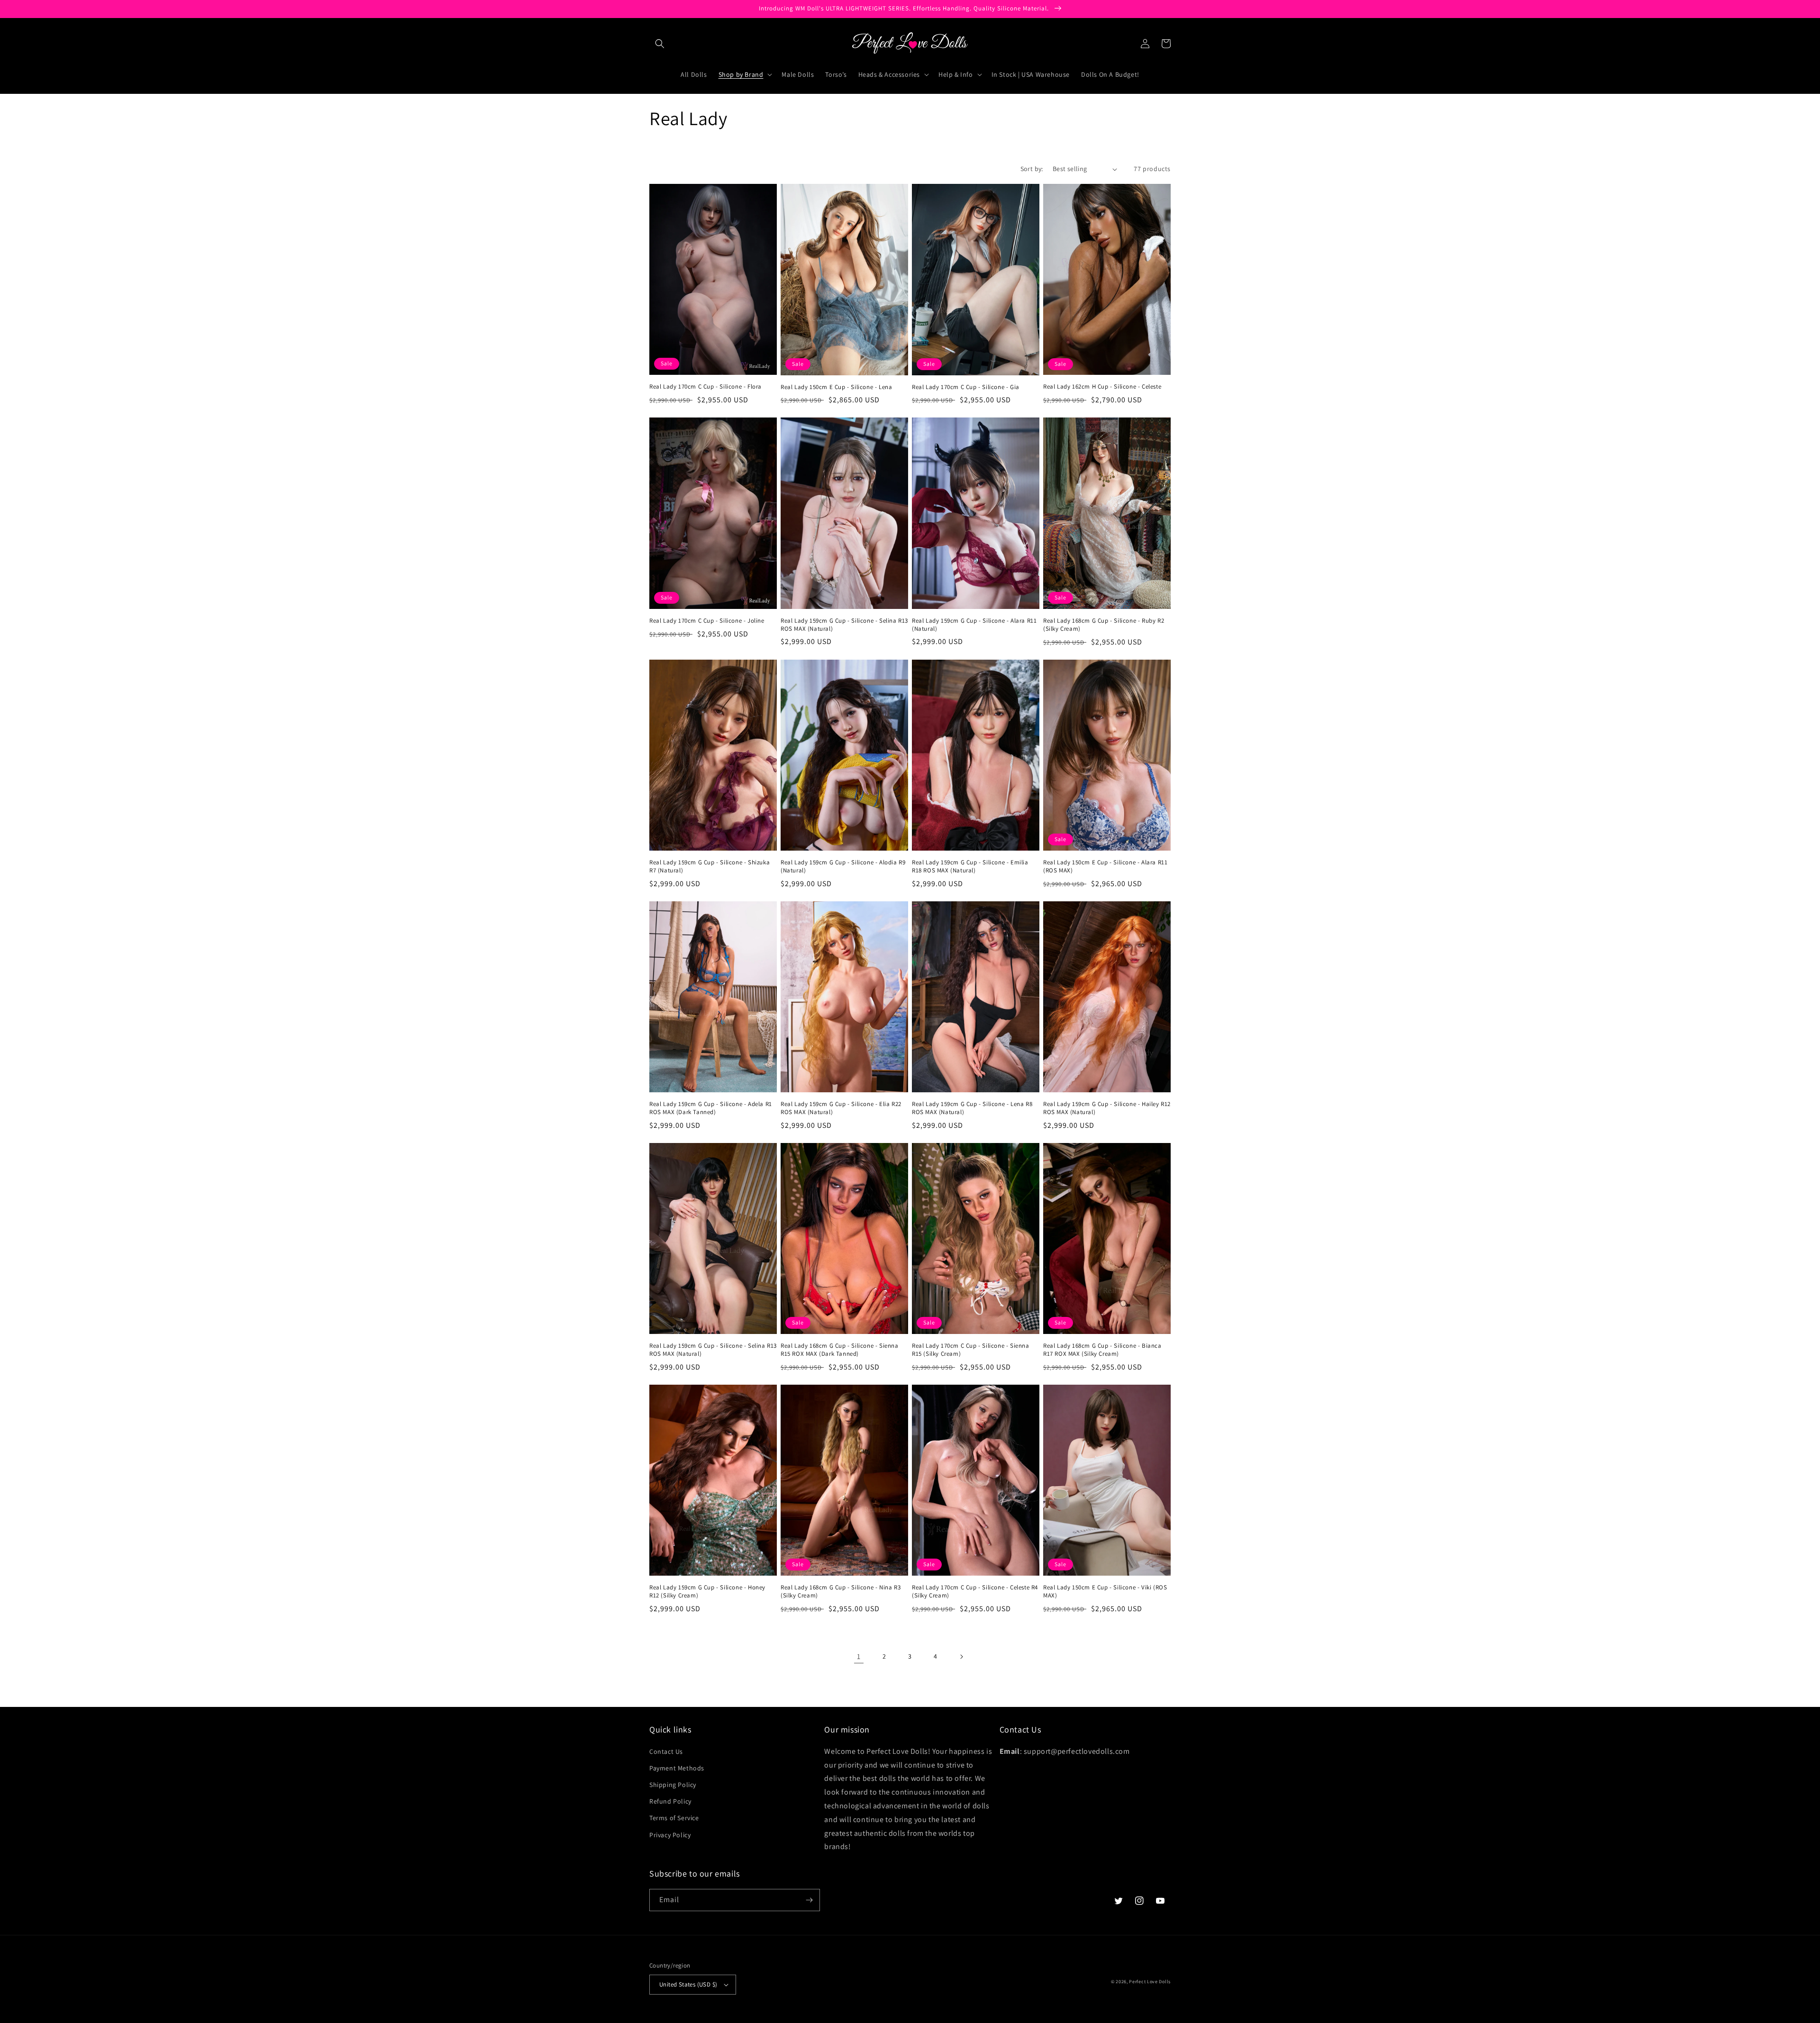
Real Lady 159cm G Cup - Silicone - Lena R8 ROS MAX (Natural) (972, 1108)
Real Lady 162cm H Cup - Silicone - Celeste (1102, 387)
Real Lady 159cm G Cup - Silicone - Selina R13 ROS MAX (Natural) (844, 625)
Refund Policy (670, 1801)
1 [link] (859, 1656)
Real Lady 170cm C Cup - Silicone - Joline (707, 621)
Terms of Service (674, 1818)
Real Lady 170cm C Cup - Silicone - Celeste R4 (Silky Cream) (975, 1592)
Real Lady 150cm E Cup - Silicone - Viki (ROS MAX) (1105, 1592)
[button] (660, 44)
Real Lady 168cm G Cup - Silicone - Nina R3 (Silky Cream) (841, 1592)
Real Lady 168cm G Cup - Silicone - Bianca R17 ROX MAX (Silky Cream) (1102, 1350)
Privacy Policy (670, 1835)
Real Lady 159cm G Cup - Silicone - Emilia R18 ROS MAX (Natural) (970, 866)
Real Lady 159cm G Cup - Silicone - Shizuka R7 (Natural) (710, 866)
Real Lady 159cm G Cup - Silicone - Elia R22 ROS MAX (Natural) (841, 1108)
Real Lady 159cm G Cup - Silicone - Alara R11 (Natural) (974, 625)
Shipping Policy (673, 1785)
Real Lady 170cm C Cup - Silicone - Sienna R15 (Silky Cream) (971, 1350)
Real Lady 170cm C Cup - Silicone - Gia (966, 387)
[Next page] (961, 1657)
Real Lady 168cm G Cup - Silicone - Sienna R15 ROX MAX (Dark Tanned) (840, 1350)
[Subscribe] (809, 1900)
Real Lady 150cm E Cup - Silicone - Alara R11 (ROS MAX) (1105, 866)
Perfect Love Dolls (1150, 1982)
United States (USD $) (688, 1984)
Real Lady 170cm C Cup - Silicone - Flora (705, 387)
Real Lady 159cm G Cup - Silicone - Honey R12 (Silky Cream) (707, 1592)
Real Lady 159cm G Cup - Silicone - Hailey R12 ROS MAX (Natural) (1107, 1108)
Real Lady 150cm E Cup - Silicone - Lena (836, 387)
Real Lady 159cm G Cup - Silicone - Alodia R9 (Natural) (843, 866)
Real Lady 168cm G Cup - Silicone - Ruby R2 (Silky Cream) (1104, 625)
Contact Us (666, 1751)
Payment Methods (677, 1768)
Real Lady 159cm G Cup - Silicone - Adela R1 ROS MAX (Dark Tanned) (711, 1108)
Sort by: (1032, 169)
